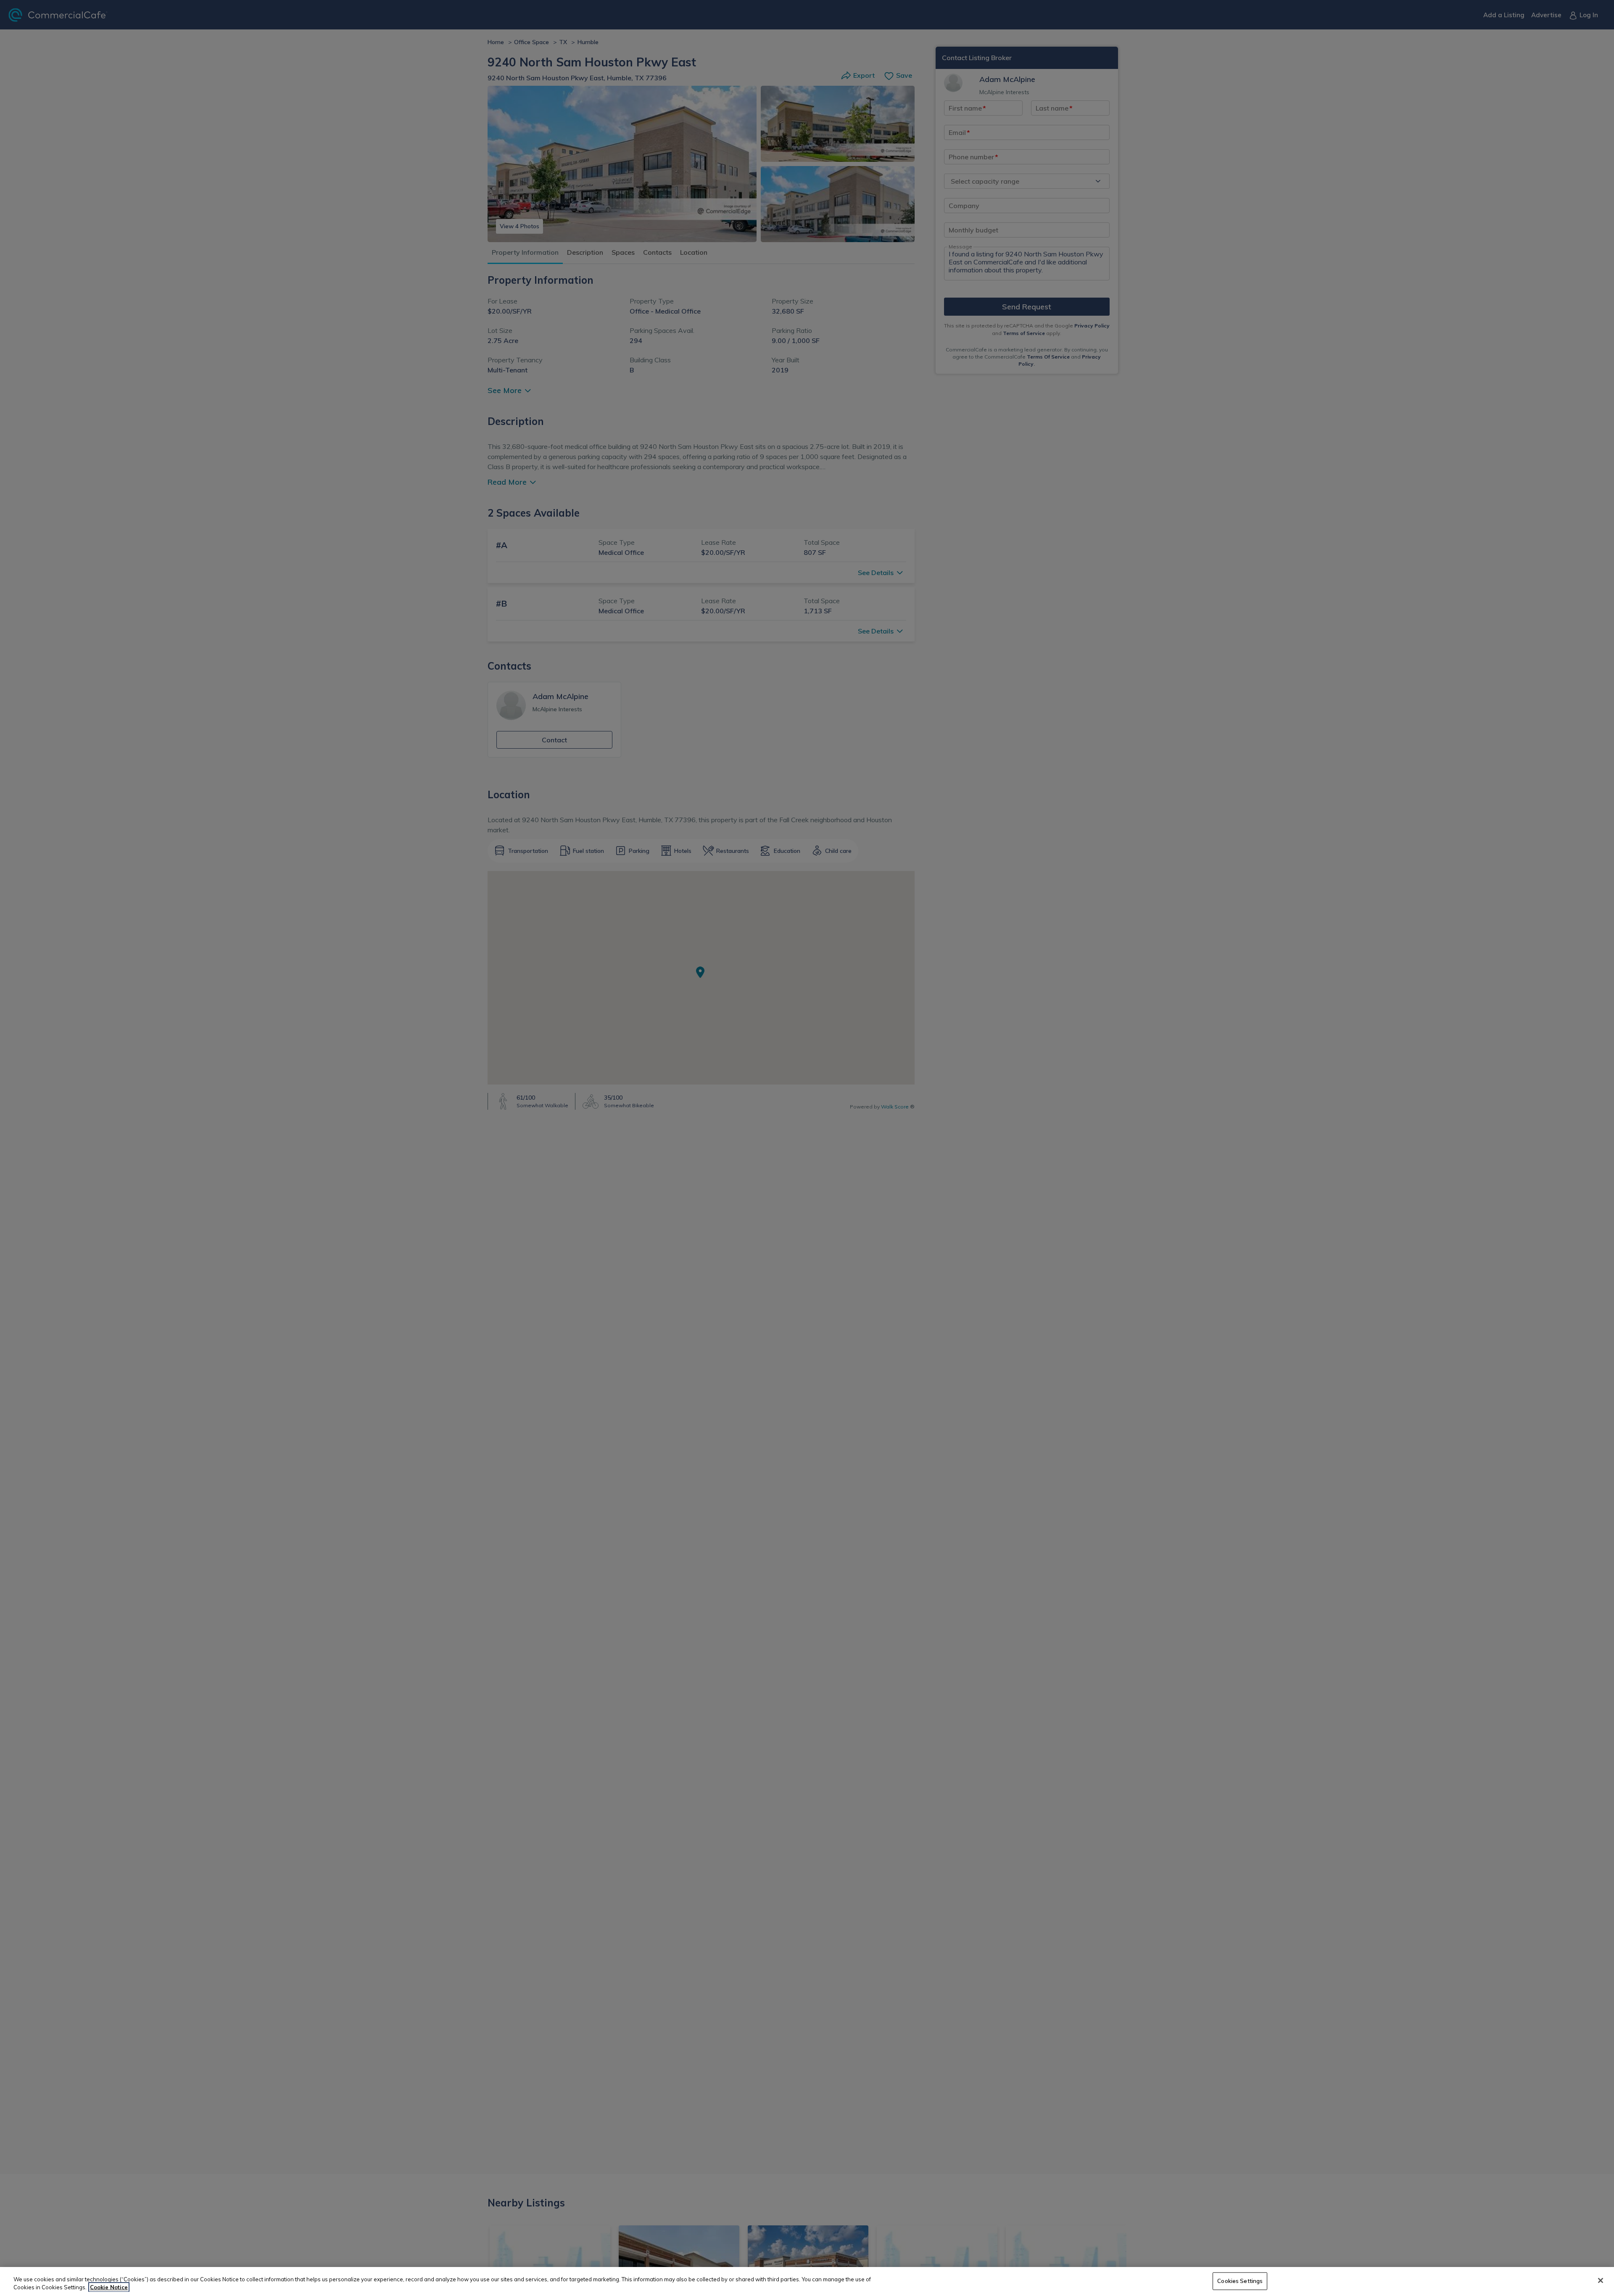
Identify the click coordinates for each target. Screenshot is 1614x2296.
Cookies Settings (1240, 2281)
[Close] (1601, 2280)
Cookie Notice (109, 2287)
